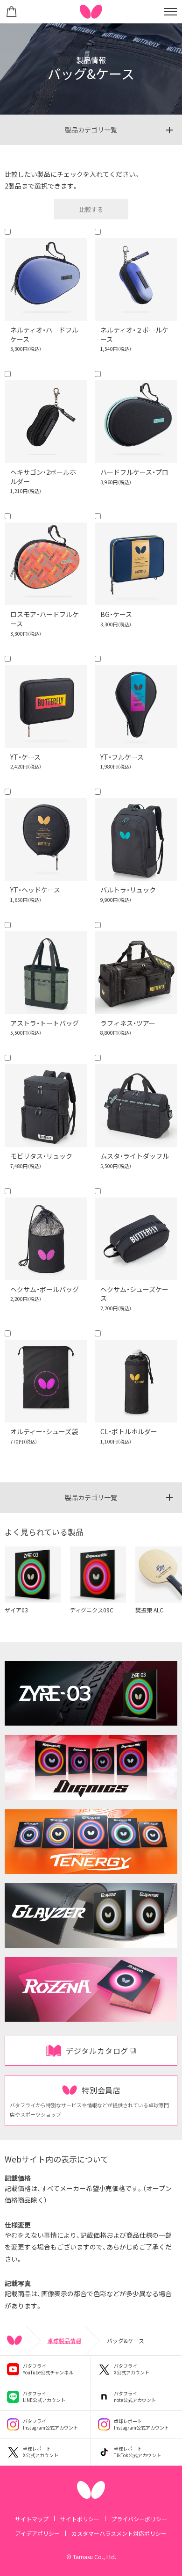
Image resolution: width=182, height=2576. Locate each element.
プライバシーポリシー (139, 2519)
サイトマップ (32, 2519)
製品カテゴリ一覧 (91, 130)
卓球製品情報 (64, 2340)
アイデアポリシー (38, 2533)
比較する (91, 209)
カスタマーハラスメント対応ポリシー (119, 2533)
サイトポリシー (80, 2519)
